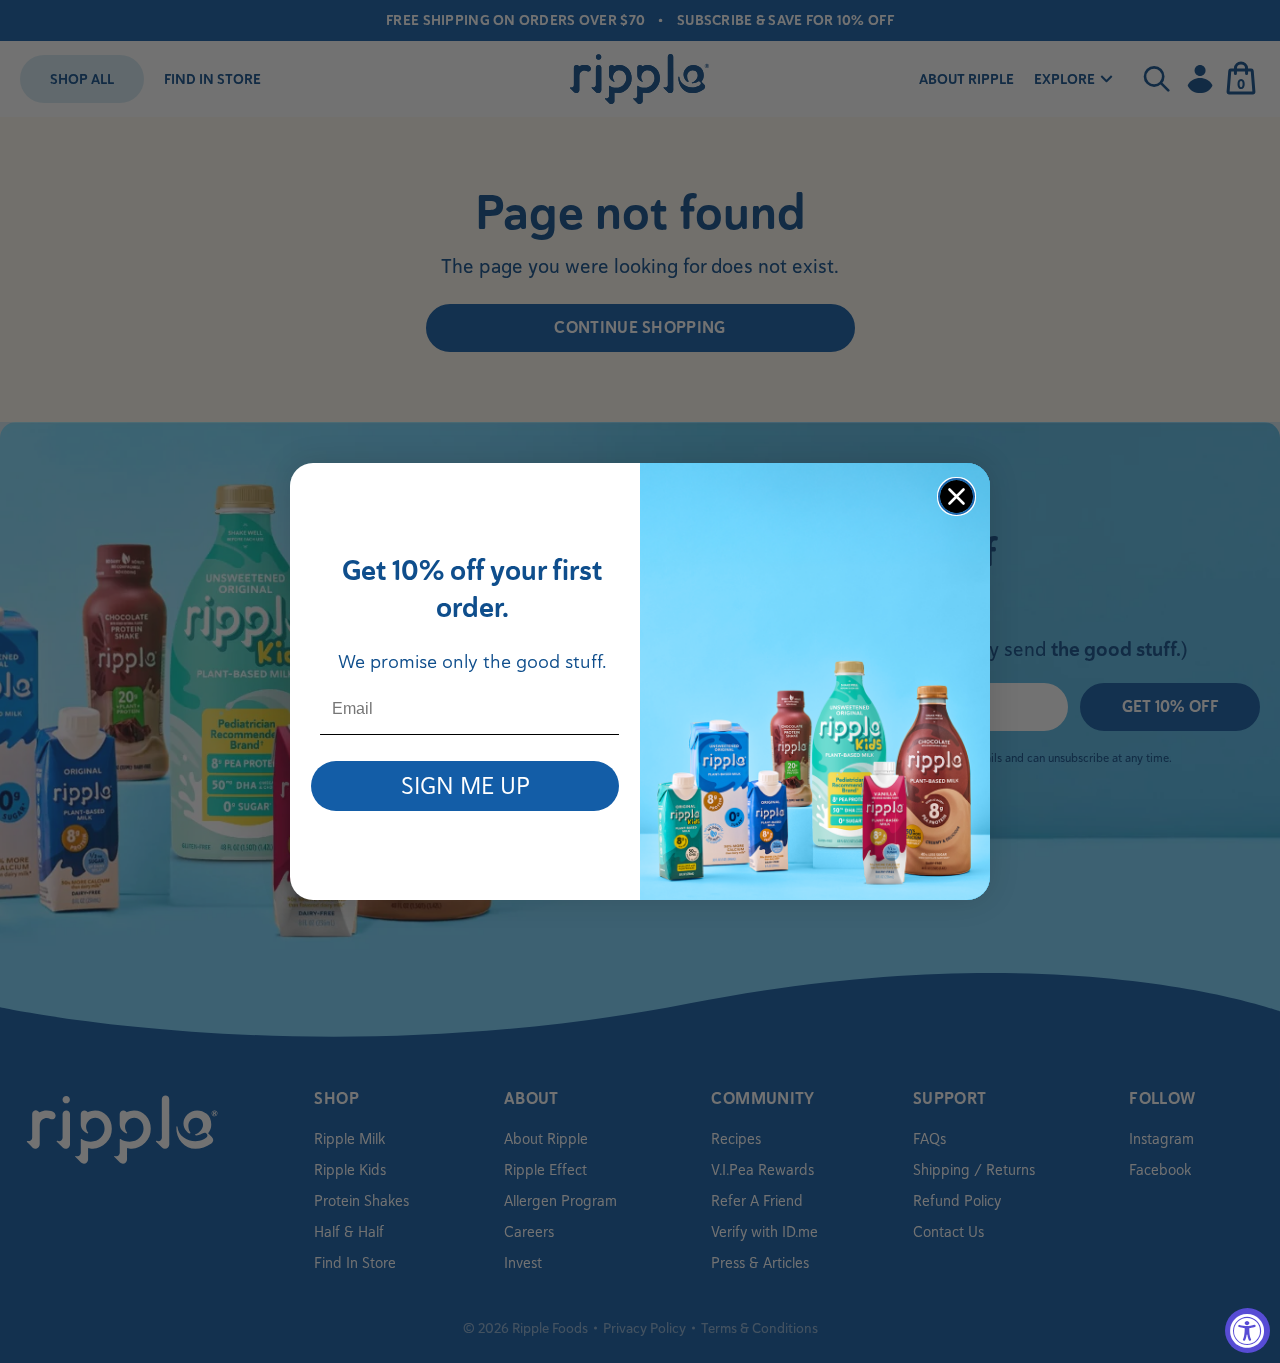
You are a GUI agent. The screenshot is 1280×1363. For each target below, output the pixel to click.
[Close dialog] (956, 496)
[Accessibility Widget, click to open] (1247, 1330)
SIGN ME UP (465, 785)
